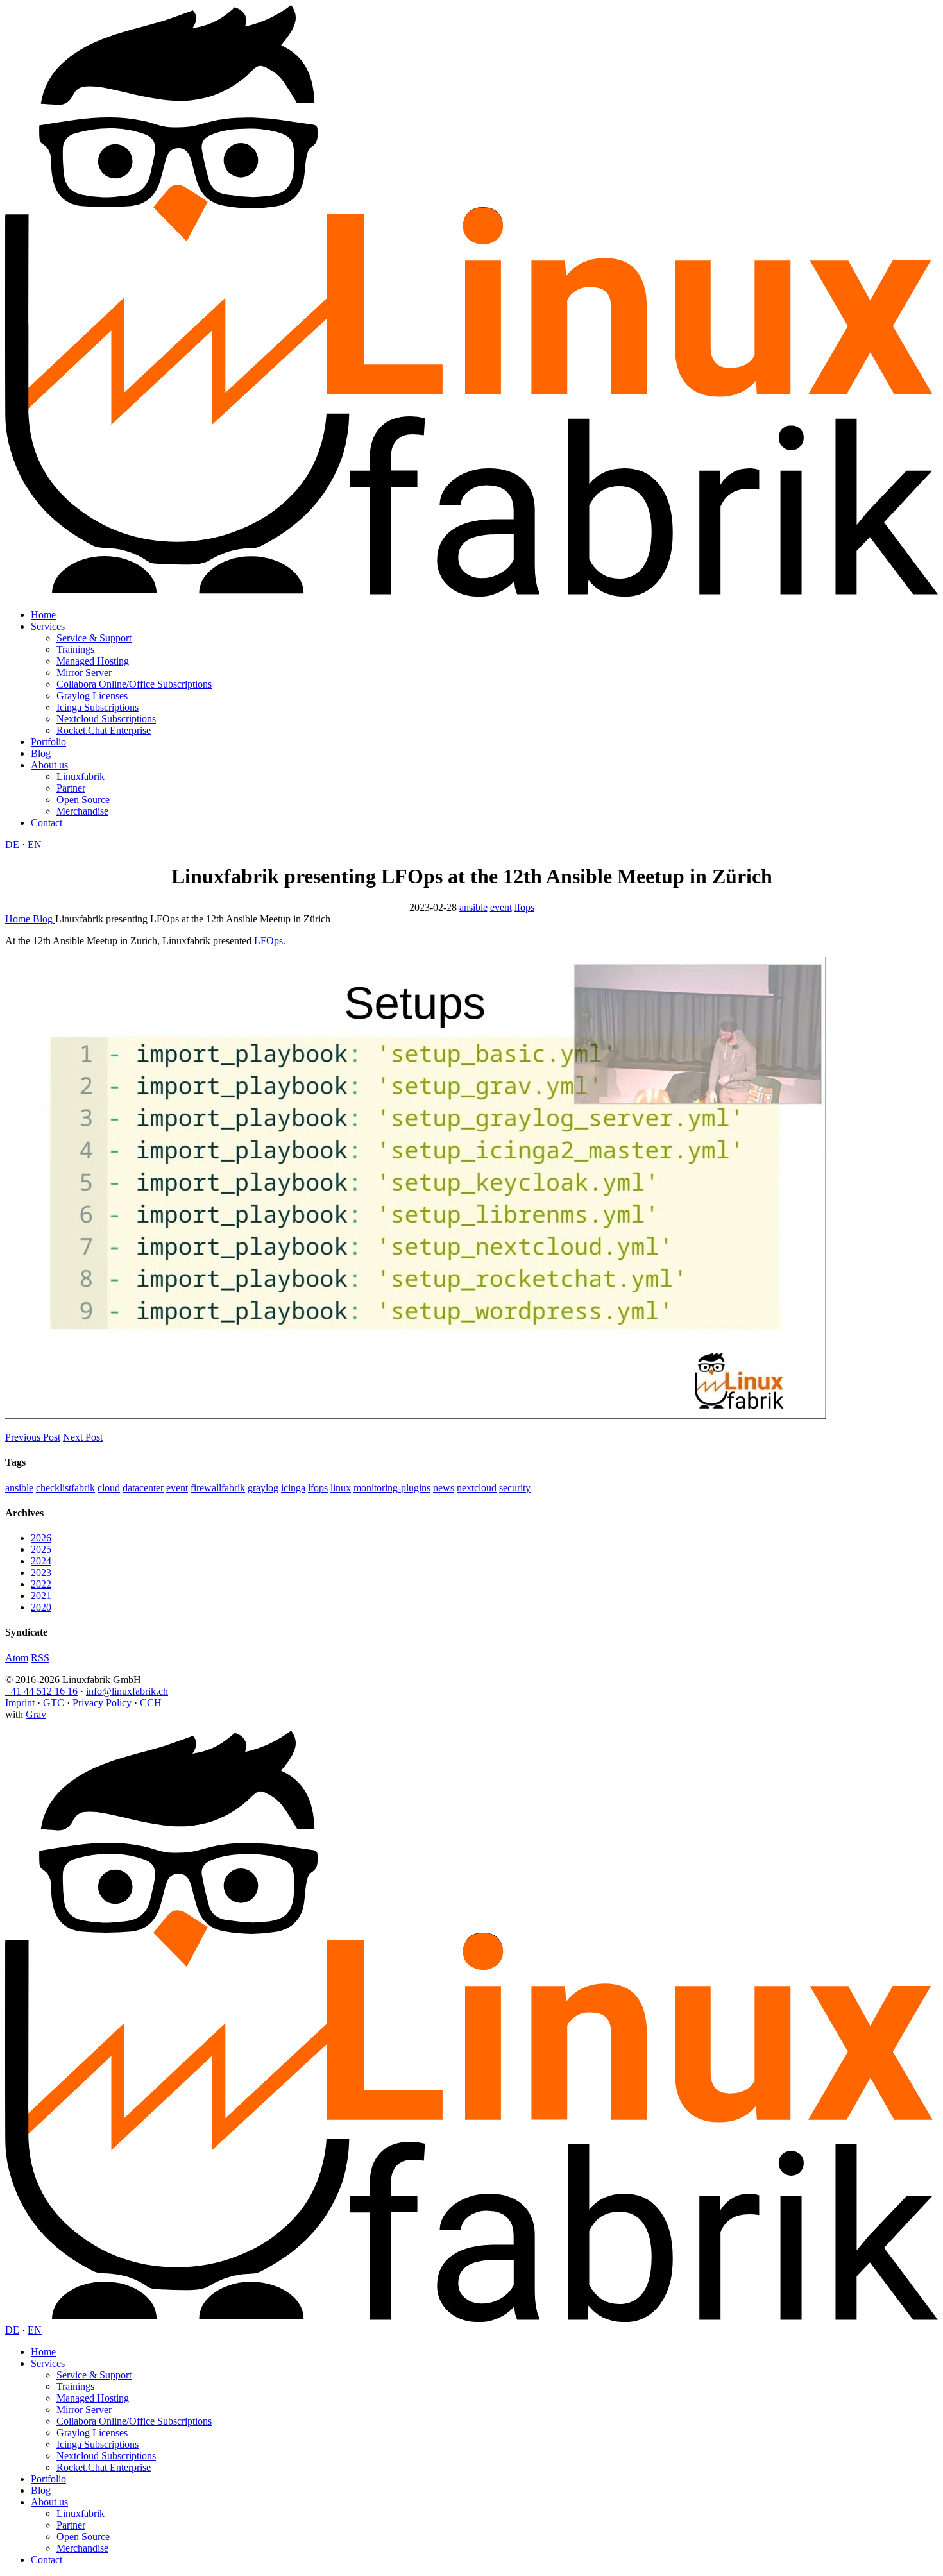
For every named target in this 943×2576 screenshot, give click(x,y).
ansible (473, 907)
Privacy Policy (102, 1703)
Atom (17, 1658)
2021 (41, 1596)
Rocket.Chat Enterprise (104, 730)
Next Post (83, 1437)
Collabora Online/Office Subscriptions (134, 684)
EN (35, 844)
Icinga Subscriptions (98, 707)
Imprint (20, 1703)
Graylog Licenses (92, 696)
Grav (36, 1714)
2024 (41, 1561)
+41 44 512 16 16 (41, 1691)
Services (48, 626)
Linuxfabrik (81, 776)
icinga (293, 1488)
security (515, 1488)
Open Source (83, 800)
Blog (41, 753)
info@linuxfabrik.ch (127, 1691)
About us (49, 765)
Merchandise (82, 811)
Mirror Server (84, 673)
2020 (41, 1607)
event (501, 907)
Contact (47, 823)
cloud (109, 1488)
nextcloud (477, 1488)
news (444, 1488)
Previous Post (33, 1437)
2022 (41, 1584)
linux (341, 1488)
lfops (524, 907)
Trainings (75, 649)
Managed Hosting (93, 661)
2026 (41, 1538)
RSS (40, 1658)
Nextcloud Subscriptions (106, 719)
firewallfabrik (218, 1488)
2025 (41, 1549)
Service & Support (94, 638)
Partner (71, 788)
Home (43, 615)
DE (12, 844)
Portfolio (48, 742)
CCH (151, 1703)
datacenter (143, 1488)
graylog (263, 1488)
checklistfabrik (65, 1488)
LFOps (268, 941)
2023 (41, 1572)
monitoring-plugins (392, 1488)
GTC (54, 1703)
